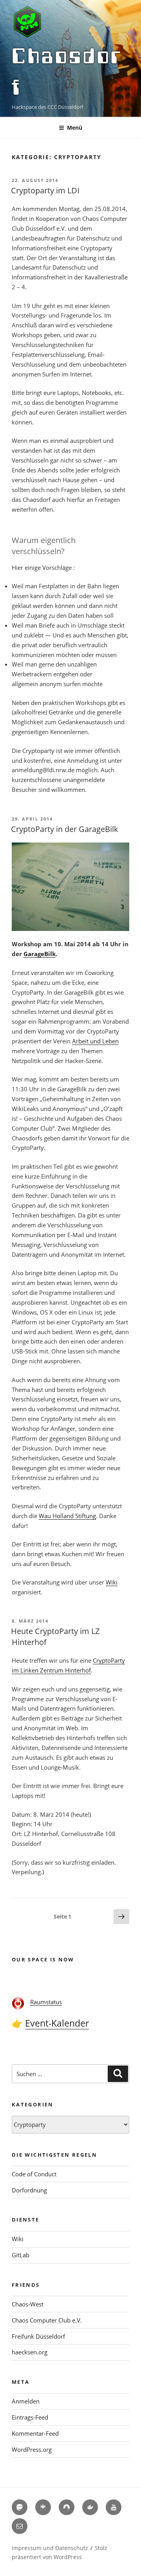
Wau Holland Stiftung (67, 1516)
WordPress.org (32, 2449)
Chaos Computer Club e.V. (47, 2320)
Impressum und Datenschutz (50, 2548)
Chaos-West (28, 2304)
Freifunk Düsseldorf (38, 2336)
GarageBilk (40, 954)
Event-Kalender (57, 2023)
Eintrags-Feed (30, 2417)
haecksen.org (30, 2352)
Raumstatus (46, 2002)
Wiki (112, 1582)
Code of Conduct (34, 2174)
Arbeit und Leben (95, 1041)
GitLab (21, 2255)
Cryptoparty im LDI (45, 190)
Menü (75, 128)
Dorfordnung (29, 2190)
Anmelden (26, 2401)
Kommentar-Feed (35, 2433)
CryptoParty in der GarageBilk (65, 829)
